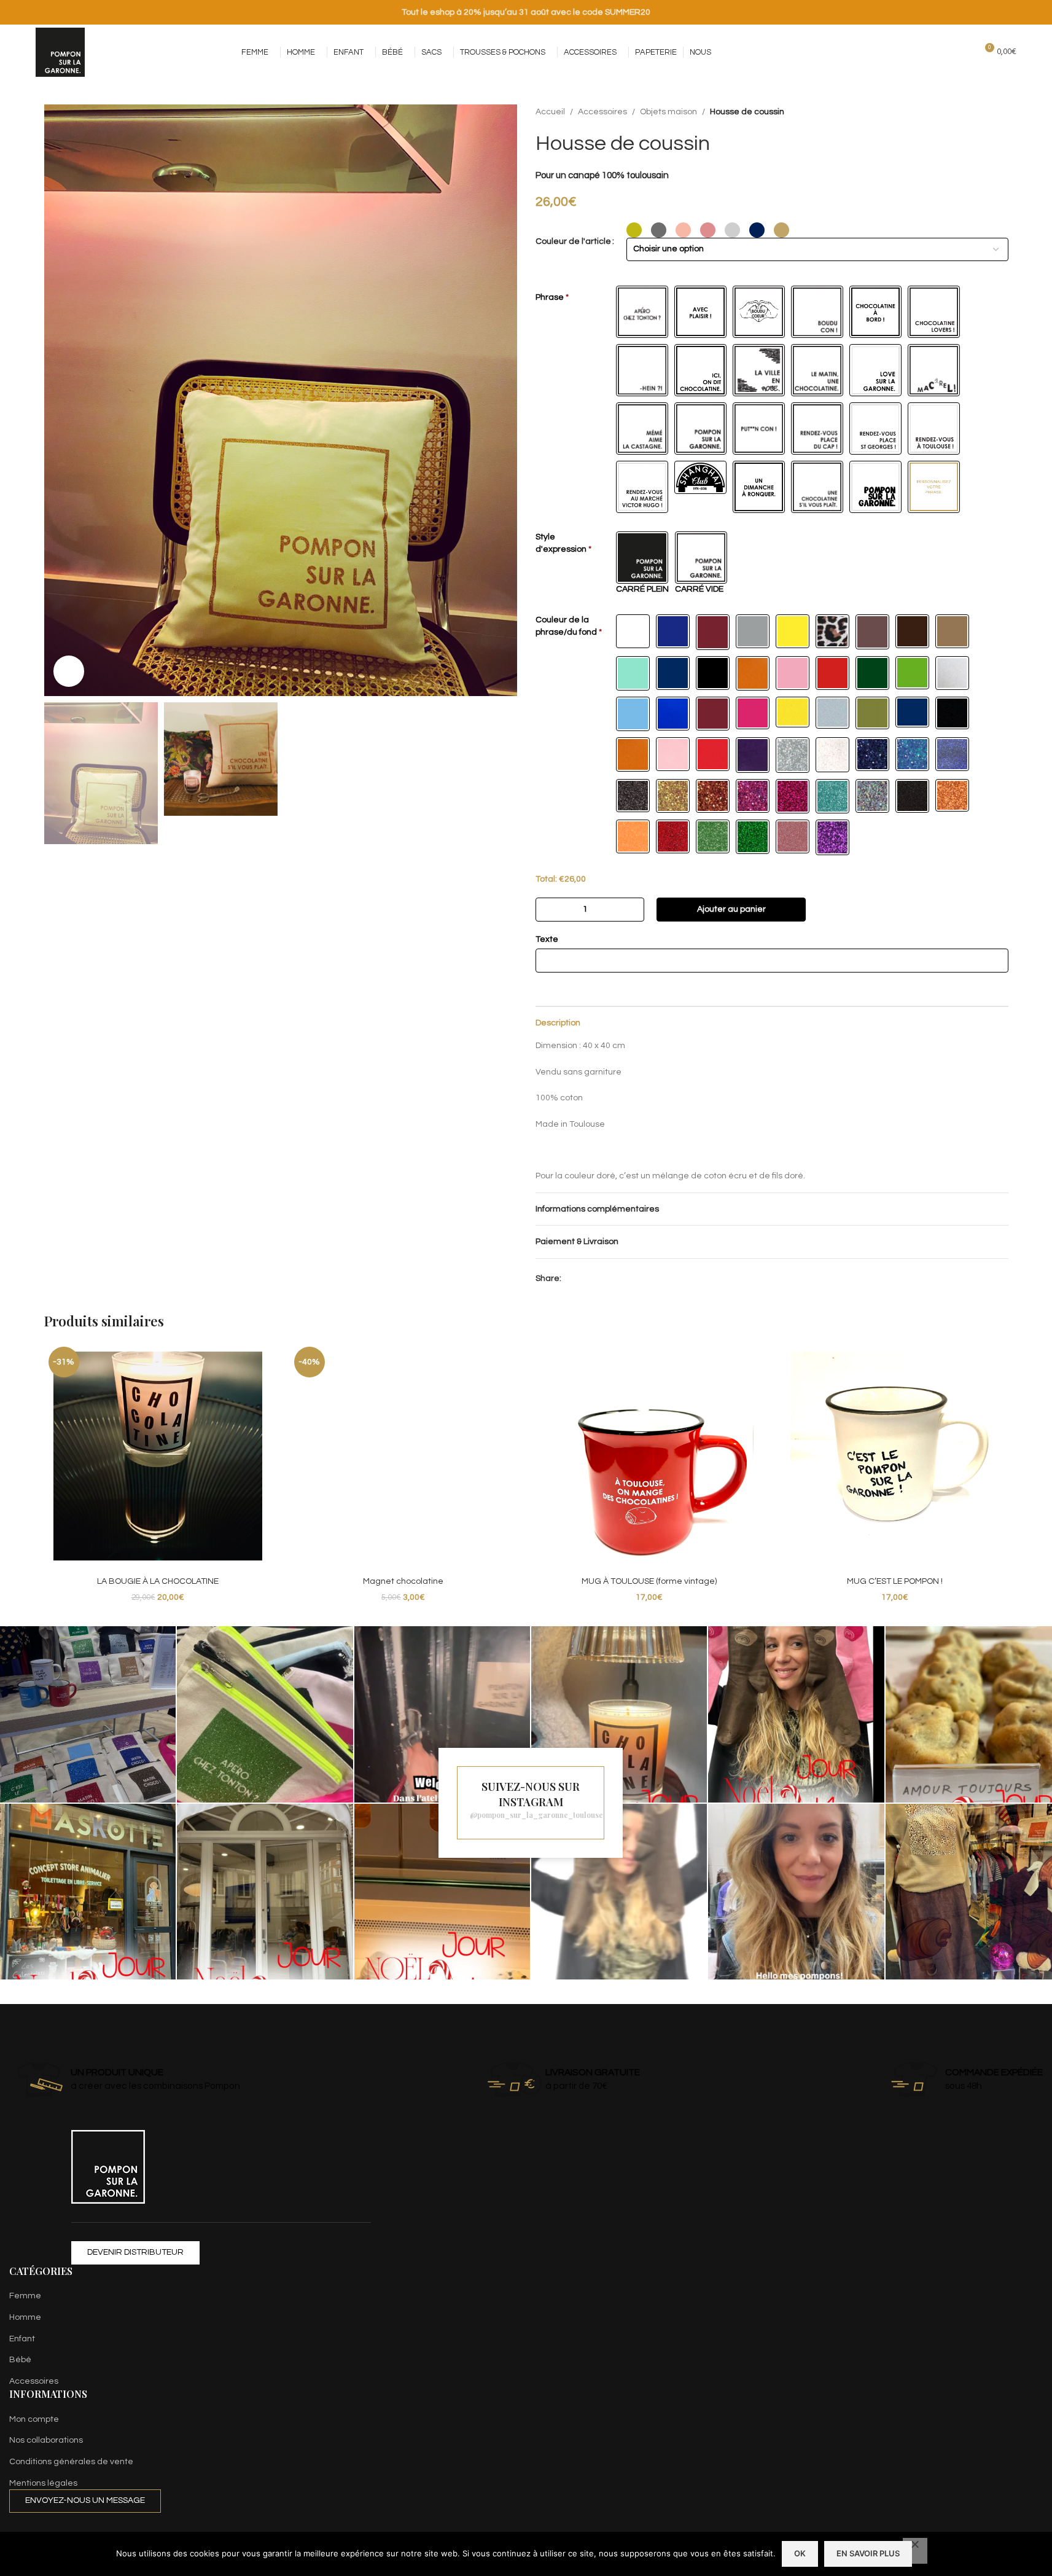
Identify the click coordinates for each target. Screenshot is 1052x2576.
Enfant (22, 2339)
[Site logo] (60, 52)
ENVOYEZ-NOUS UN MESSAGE (85, 2500)
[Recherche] (962, 52)
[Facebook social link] (881, 52)
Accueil (550, 112)
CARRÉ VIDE (699, 589)
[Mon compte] (940, 52)
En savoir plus (868, 2553)
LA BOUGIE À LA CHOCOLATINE (158, 1581)
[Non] (915, 2551)
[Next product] (1001, 112)
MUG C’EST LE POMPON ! (895, 1581)
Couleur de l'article (573, 241)
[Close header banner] (1037, 12)
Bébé (20, 2360)
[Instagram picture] (88, 1714)
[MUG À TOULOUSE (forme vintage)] (649, 1456)
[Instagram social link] (896, 52)
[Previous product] (972, 112)
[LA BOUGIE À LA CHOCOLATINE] (158, 1456)
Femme (25, 2296)
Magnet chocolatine (403, 1581)
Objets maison (668, 112)
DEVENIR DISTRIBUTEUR (135, 2252)
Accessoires (602, 112)
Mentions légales (43, 2483)
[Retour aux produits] (986, 112)
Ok (800, 2553)
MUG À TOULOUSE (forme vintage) (649, 1581)
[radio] (634, 230)
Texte (547, 939)
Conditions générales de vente (71, 2462)
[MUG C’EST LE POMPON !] (895, 1456)
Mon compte (34, 2419)
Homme (25, 2317)
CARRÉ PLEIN (642, 589)
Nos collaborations (46, 2440)
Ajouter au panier (731, 909)
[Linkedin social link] (583, 1279)
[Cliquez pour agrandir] (69, 671)
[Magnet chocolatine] (403, 1456)
